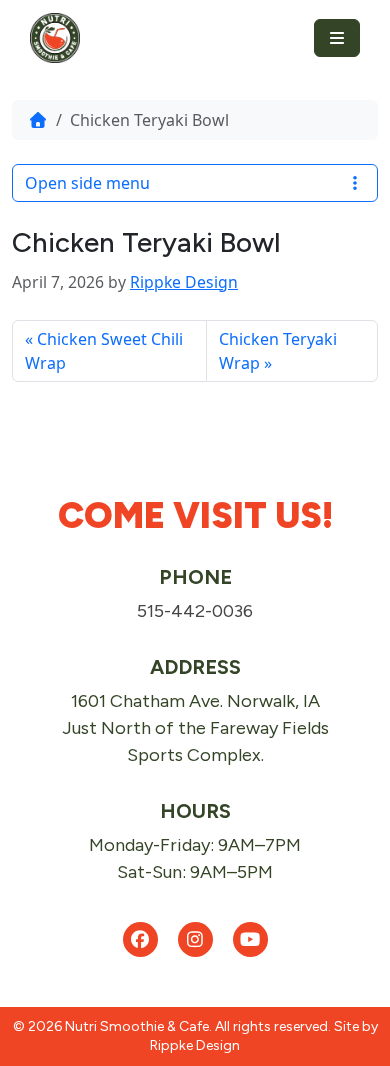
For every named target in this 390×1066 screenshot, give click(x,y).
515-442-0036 (195, 611)
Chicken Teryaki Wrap (278, 351)
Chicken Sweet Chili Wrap (104, 351)
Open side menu (87, 183)
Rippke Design (184, 282)
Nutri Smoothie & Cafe (137, 1026)
